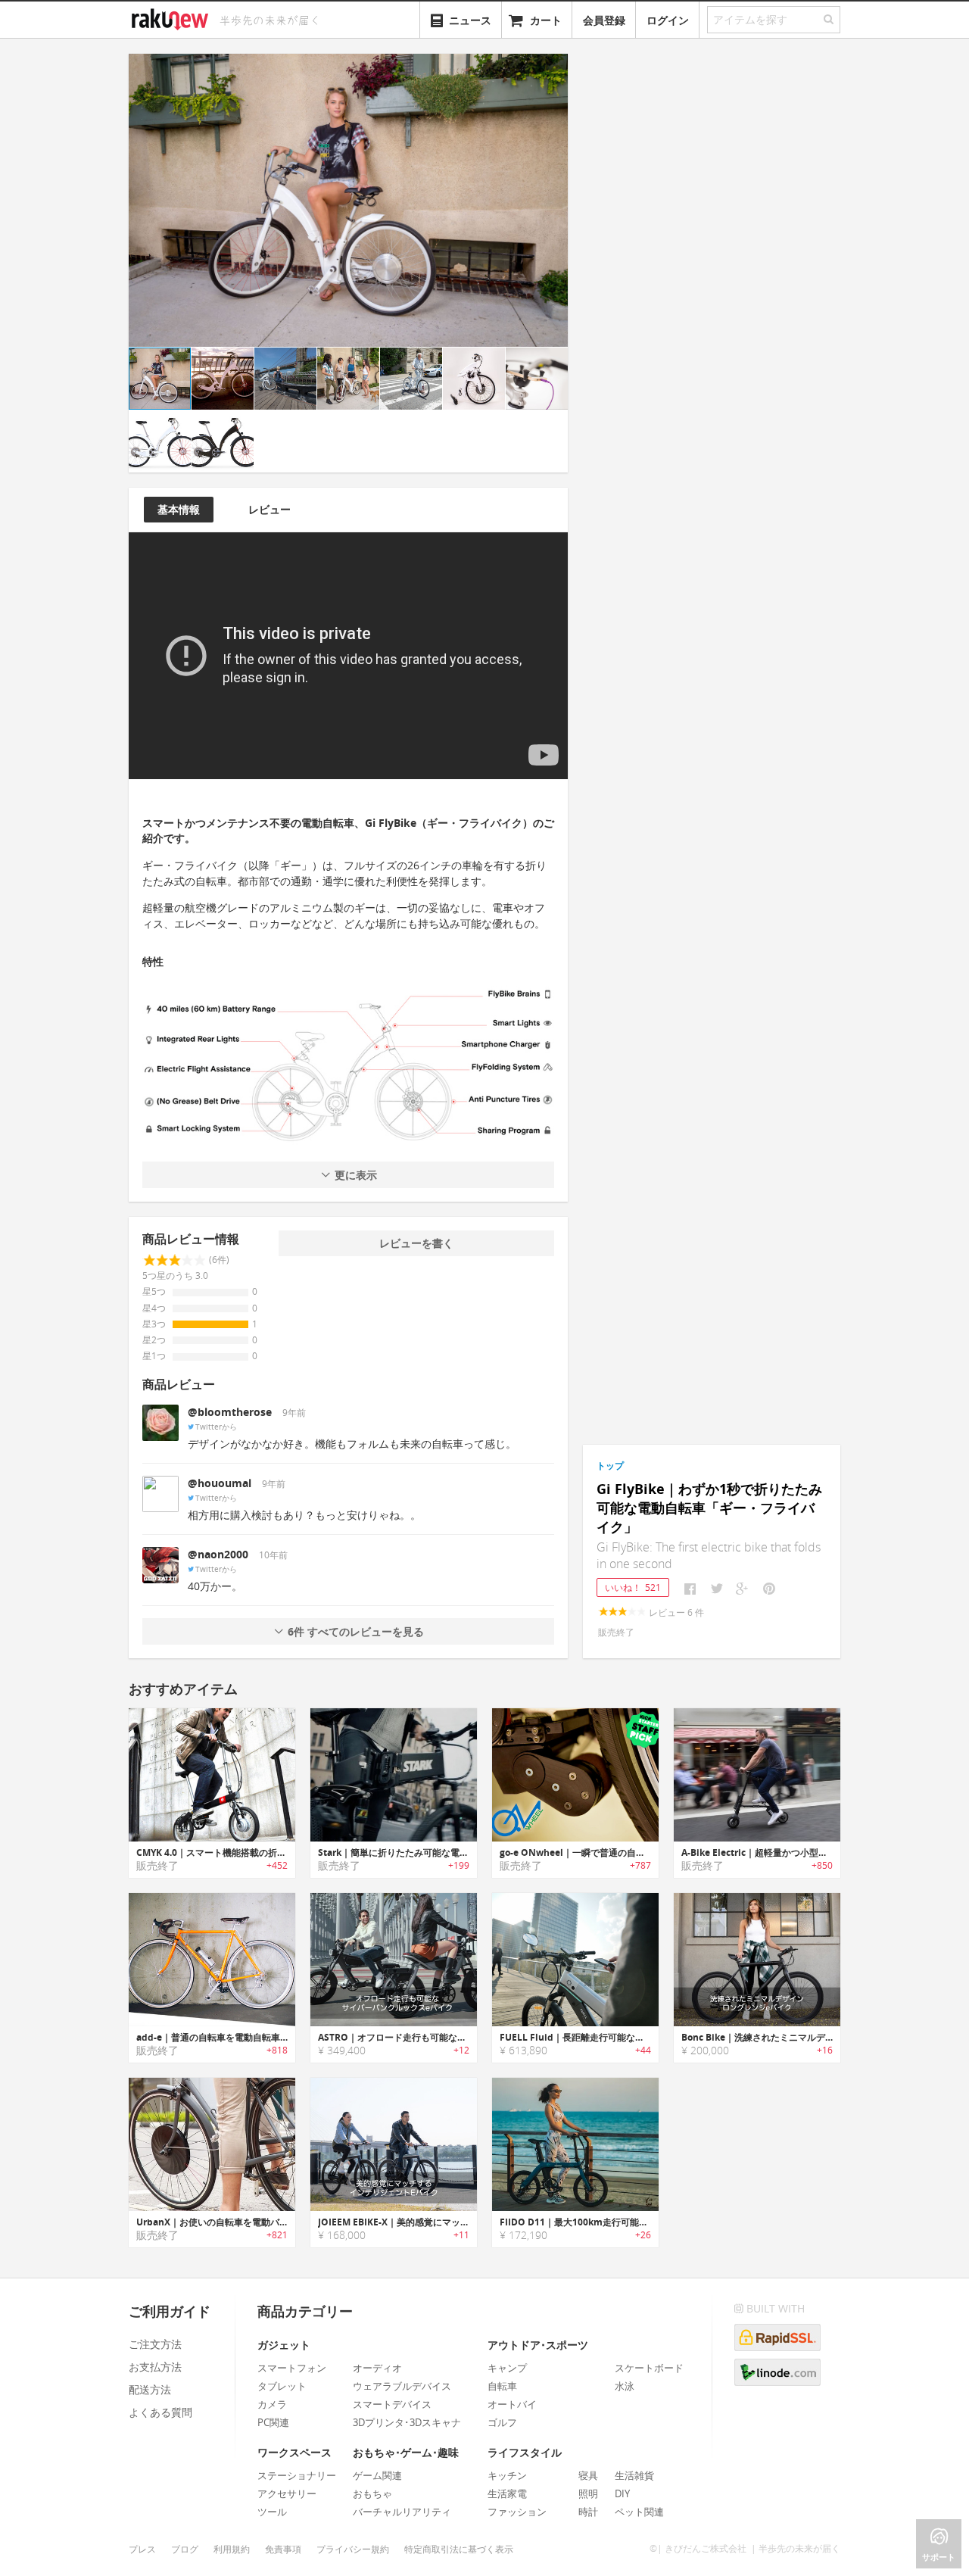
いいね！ (633, 1587)
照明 (588, 2493)
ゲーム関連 (377, 2475)
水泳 (625, 2386)
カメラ (272, 2404)
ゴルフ (502, 2422)
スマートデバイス (392, 2404)
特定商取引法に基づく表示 (459, 2549)
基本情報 (179, 509)
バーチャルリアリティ (402, 2512)
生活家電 (507, 2493)
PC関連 (273, 2422)
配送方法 (150, 2389)
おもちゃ (372, 2493)
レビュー (270, 509)
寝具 (588, 2475)
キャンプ (507, 2368)
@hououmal (220, 1483)
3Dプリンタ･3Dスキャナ (407, 2422)
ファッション (517, 2512)
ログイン (668, 20)
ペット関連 (639, 2512)
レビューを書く (416, 1243)
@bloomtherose (230, 1412)
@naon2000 (218, 1554)
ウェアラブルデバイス (402, 2386)
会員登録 (604, 20)
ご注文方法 (155, 2344)
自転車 (502, 2386)
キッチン (507, 2475)
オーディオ (377, 2368)
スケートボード (649, 2368)
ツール (272, 2512)
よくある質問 (160, 2412)
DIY (622, 2493)
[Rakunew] (173, 17)
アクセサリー (287, 2493)
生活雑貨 (634, 2475)
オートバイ (512, 2404)
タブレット (282, 2386)
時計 (588, 2512)
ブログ (185, 2549)
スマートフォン (292, 2368)
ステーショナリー (297, 2475)
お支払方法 (155, 2367)
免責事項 (283, 2549)
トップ (610, 1466)
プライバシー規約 (353, 2549)
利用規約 (232, 2549)
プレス (142, 2549)
